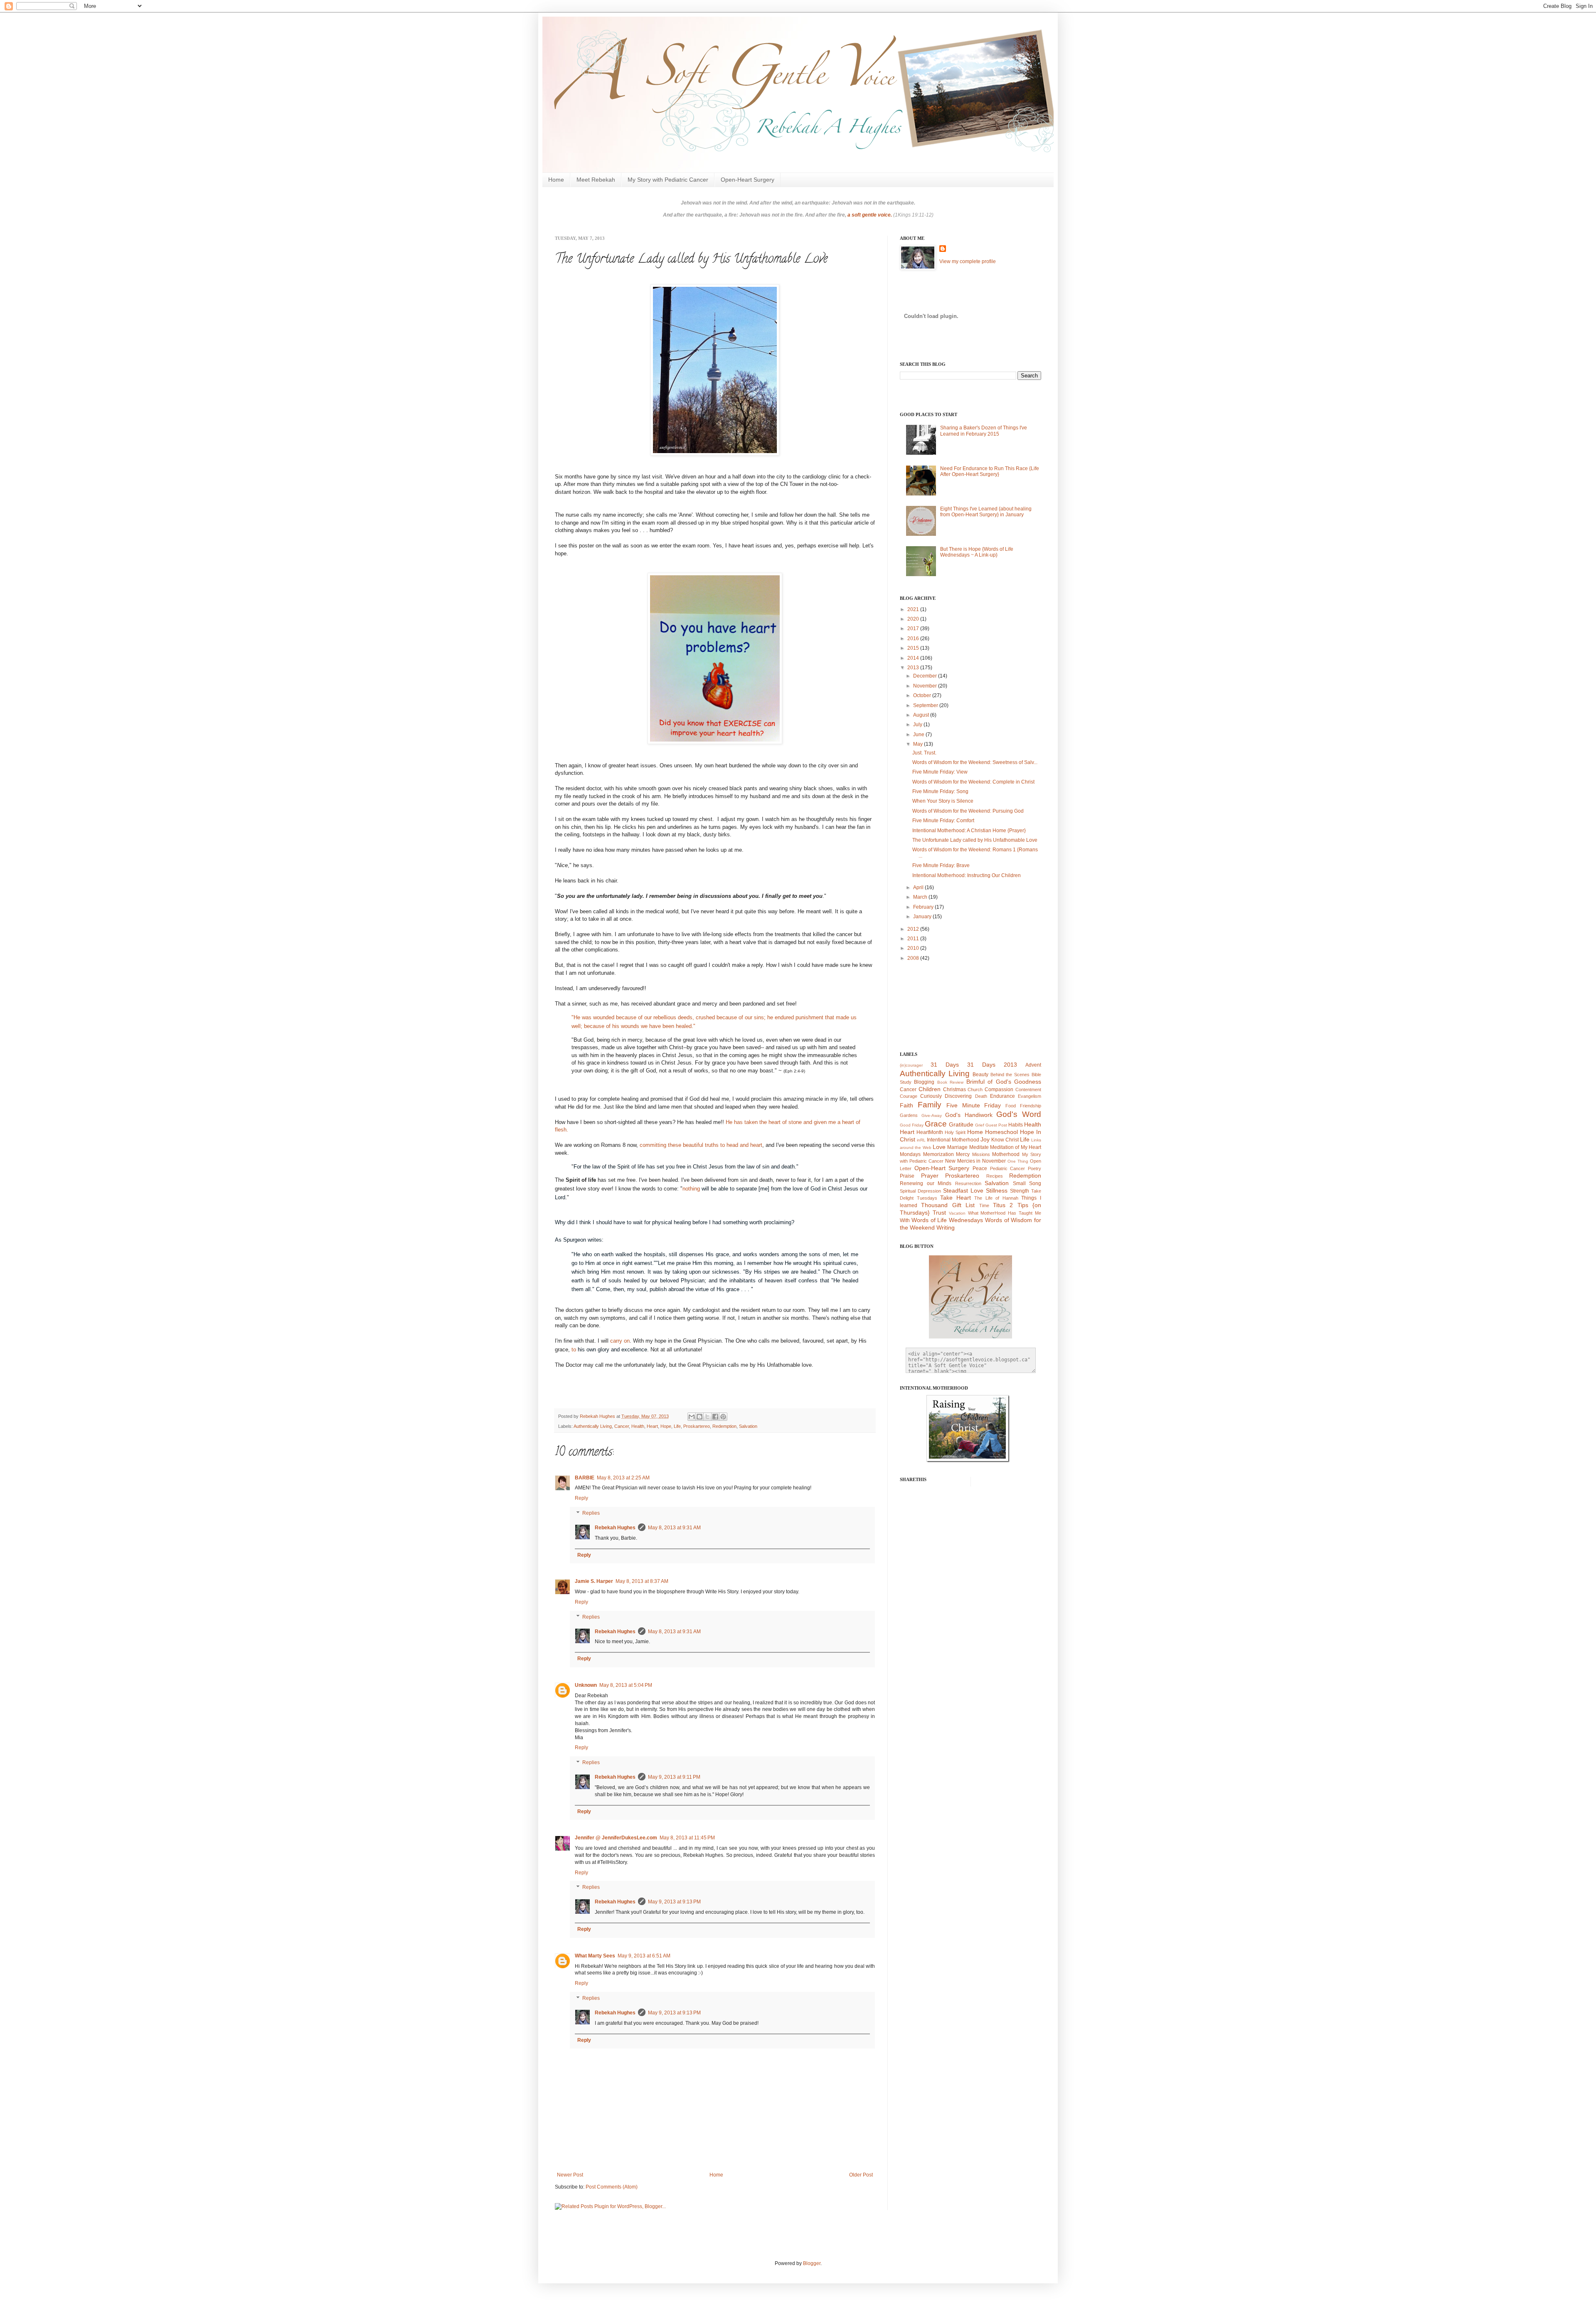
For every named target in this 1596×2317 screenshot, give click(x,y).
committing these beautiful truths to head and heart (701, 1145)
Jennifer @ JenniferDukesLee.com (616, 1838)
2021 (914, 609)
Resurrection (968, 1183)
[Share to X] (707, 1417)
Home (556, 180)
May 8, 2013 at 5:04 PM (626, 1685)
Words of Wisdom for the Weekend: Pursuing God (968, 811)
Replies (591, 1513)
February (924, 907)
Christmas (954, 1089)
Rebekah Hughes (615, 1528)
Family (930, 1105)
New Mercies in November (976, 1161)
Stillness (997, 1191)
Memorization (938, 1154)
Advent (1033, 1065)
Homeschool (1001, 1132)
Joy (985, 1139)
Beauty (980, 1075)
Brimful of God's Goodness (1004, 1082)
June (919, 735)
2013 (914, 668)
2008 (914, 958)
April (919, 887)
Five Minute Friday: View (940, 772)
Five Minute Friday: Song (940, 791)
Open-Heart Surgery (748, 180)
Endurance (1002, 1096)
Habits (1016, 1125)
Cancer (622, 1426)
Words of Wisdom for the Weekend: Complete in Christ (973, 782)
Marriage (957, 1147)
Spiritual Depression (920, 1191)
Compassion (999, 1089)
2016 (914, 638)
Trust (939, 1213)
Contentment (1028, 1089)
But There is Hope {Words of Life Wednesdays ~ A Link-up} (977, 552)
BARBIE (585, 1478)
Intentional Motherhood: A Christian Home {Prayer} (969, 831)
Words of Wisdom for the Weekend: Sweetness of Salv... (975, 762)
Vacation (957, 1213)
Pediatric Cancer (1008, 1168)
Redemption (724, 1426)
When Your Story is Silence (943, 801)
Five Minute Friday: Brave (941, 865)
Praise (907, 1176)
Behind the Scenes (1010, 1075)
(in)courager (911, 1065)
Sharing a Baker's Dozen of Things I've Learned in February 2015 (984, 431)
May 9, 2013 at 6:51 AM (644, 1956)
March (921, 897)
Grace (936, 1124)
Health (638, 1426)
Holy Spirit (955, 1132)
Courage (909, 1096)
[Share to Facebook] (715, 1417)
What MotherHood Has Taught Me (1005, 1213)
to (609, 1350)
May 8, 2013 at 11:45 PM (687, 1838)
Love (939, 1147)
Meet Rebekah (596, 180)
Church (975, 1089)
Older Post (861, 2175)
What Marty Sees (595, 1956)
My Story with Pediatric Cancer (668, 180)
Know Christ (1005, 1140)
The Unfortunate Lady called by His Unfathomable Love (975, 840)
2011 (914, 939)
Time (984, 1205)
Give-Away (932, 1115)
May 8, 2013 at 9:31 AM (674, 1528)
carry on (620, 1341)
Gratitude (961, 1124)
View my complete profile (968, 261)
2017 (914, 629)
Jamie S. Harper (594, 1581)
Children (930, 1089)
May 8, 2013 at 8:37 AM (642, 1581)
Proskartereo (697, 1426)
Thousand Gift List (948, 1205)
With (905, 1220)
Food (1011, 1106)
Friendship (1031, 1106)
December (926, 676)
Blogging (924, 1082)
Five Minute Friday (974, 1105)
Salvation (748, 1426)
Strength (1020, 1191)
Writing (946, 1228)
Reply (581, 1498)
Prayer (930, 1176)
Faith (906, 1105)
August (922, 715)
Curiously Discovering (946, 1096)
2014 (914, 658)
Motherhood (1006, 1154)
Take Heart (956, 1198)
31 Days (945, 1065)
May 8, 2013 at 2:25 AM (623, 1478)
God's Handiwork (969, 1115)
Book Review (950, 1082)
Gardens (909, 1115)
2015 (914, 648)
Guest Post (996, 1125)
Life (677, 1426)
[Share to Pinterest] (723, 1417)
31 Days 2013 (992, 1065)
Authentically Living (593, 1426)
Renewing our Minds (926, 1183)
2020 (914, 619)
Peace (980, 1168)
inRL (921, 1140)
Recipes (995, 1176)
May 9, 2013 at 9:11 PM (674, 1777)
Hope (666, 1426)
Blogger (812, 2263)
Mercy (963, 1154)
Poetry (1034, 1168)
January (923, 917)
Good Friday (912, 1125)
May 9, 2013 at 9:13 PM (674, 1902)
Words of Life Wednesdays (947, 1220)
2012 (914, 929)
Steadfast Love (963, 1191)
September (926, 705)
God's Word (1019, 1114)
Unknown (586, 1685)
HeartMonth (930, 1132)
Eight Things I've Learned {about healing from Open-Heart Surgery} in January (986, 512)
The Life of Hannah (996, 1198)
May (919, 744)
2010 (914, 948)
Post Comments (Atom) (612, 2187)
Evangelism (1030, 1096)
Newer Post (570, 2175)
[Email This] (692, 1417)
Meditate (979, 1147)
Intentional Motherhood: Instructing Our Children (967, 875)
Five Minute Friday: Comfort (943, 821)
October (923, 695)
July (918, 725)
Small (1019, 1183)
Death (981, 1096)
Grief (980, 1125)
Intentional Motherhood (953, 1140)
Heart (652, 1426)
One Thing (1018, 1161)
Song (1035, 1183)
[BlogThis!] (699, 1417)
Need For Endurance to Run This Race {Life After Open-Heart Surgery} (990, 471)
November (926, 686)
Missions (981, 1154)
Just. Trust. (924, 753)
